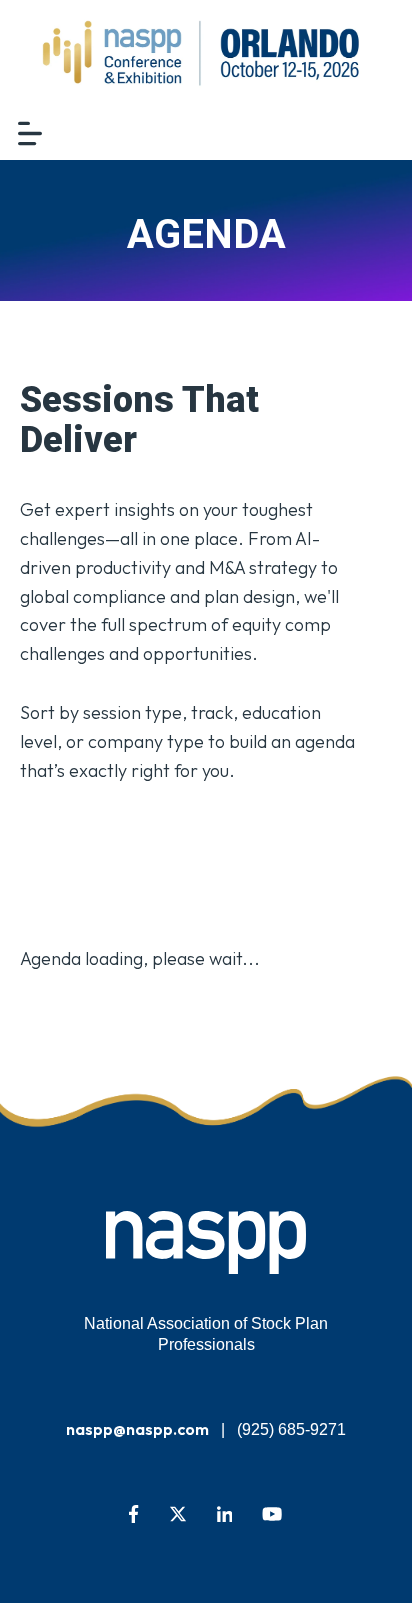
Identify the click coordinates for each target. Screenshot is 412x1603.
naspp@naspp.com (137, 1429)
